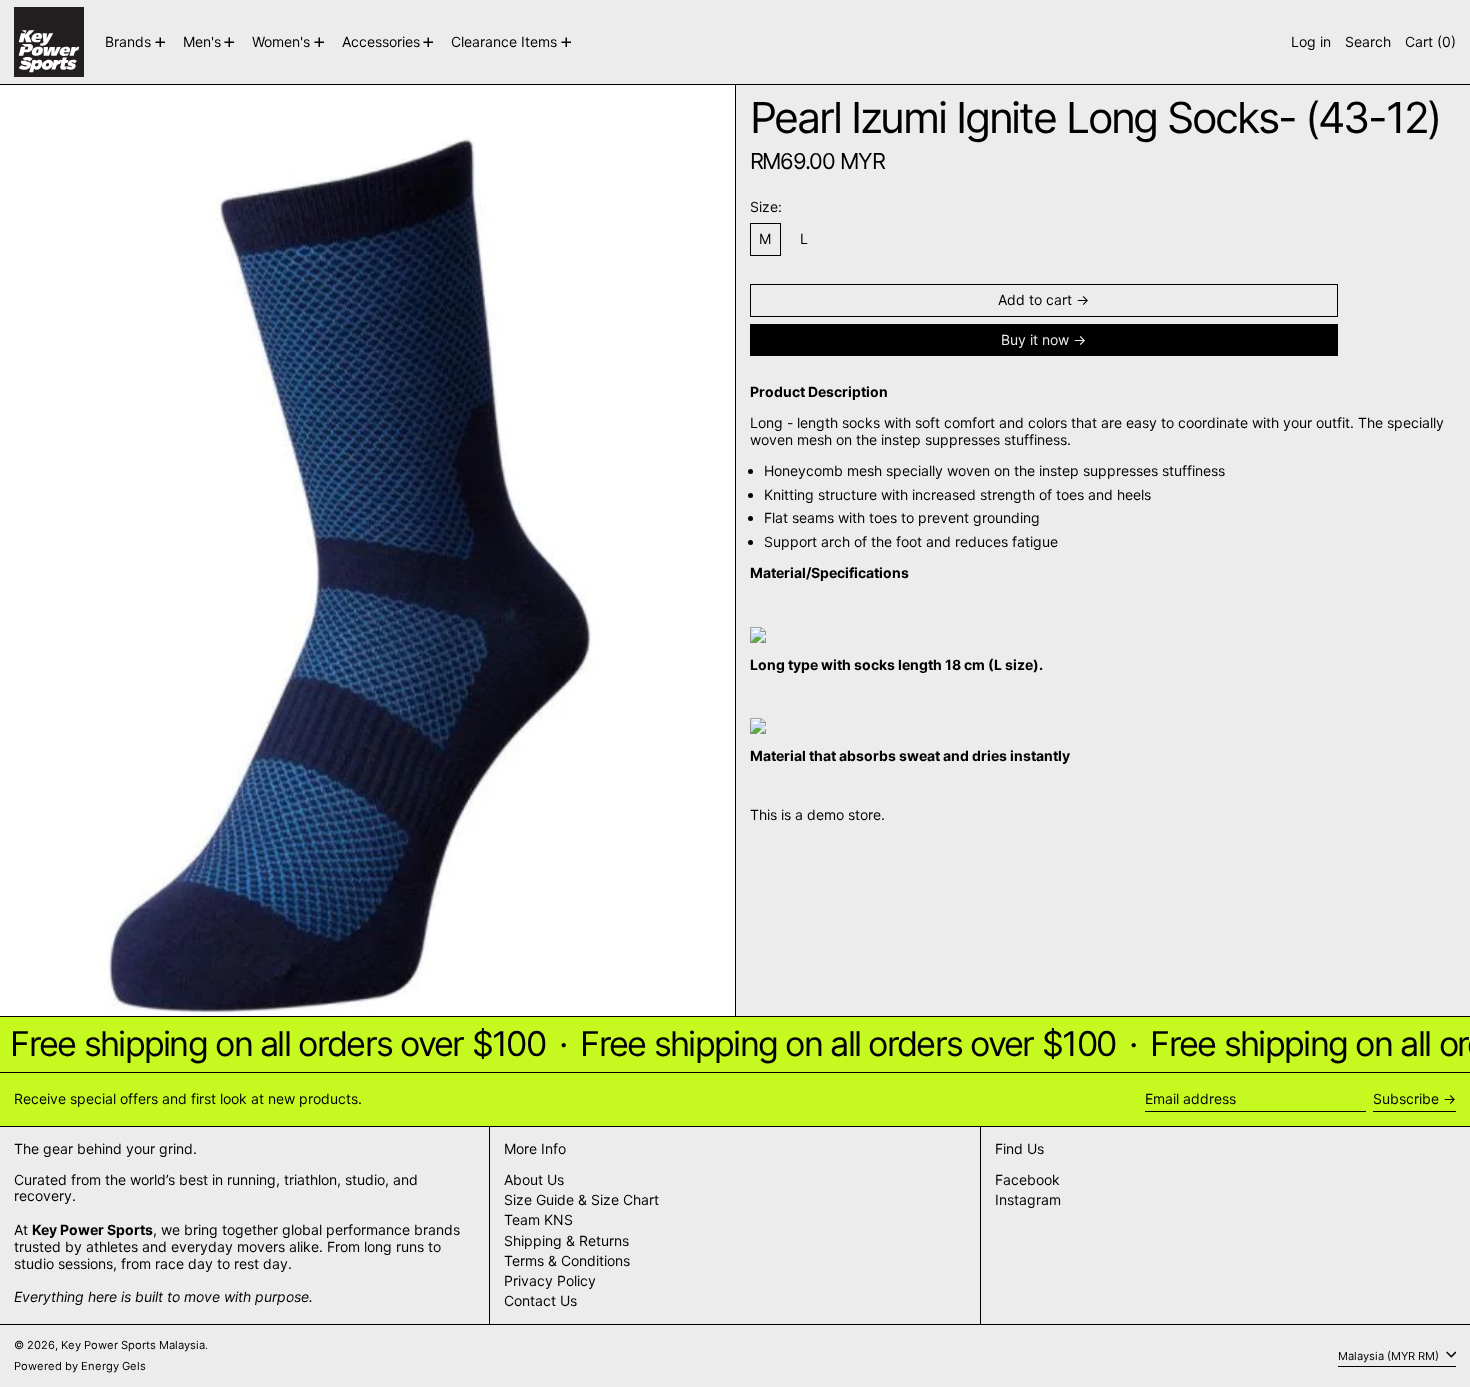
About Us (534, 1179)
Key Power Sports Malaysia (133, 1345)
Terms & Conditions (567, 1260)
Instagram (1028, 1200)
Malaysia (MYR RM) (1390, 1355)
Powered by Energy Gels (80, 1366)
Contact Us (540, 1300)
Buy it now (1035, 339)
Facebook (1027, 1180)
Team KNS (538, 1219)
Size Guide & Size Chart (581, 1199)
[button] (1368, 42)
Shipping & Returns (566, 1240)
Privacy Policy (550, 1280)
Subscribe (1406, 1098)
